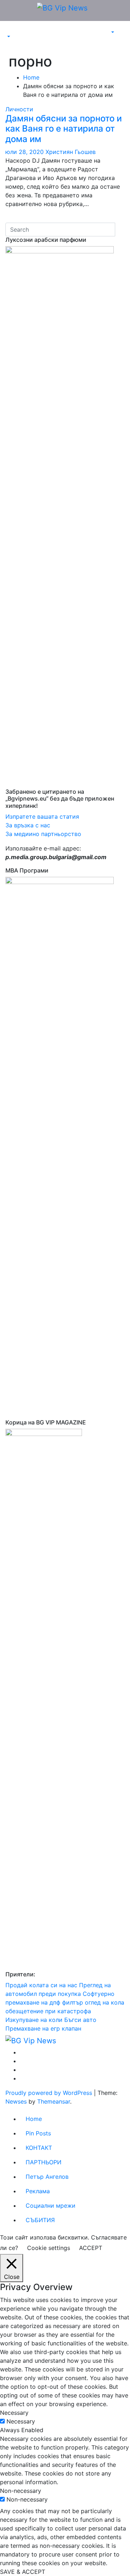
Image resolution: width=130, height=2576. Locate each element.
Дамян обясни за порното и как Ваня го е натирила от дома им (64, 129)
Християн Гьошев (71, 152)
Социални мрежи (51, 2206)
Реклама (38, 2191)
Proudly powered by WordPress (50, 2093)
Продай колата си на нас (41, 1985)
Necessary (21, 2421)
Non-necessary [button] (21, 2491)
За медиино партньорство (43, 834)
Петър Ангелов (47, 2177)
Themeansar (54, 2101)
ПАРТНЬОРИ (44, 2162)
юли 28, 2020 (25, 152)
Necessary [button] (14, 2413)
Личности (19, 109)
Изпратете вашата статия (43, 816)
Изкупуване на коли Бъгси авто (51, 2020)
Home (31, 77)
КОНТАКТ (39, 2148)
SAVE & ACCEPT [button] (23, 2572)
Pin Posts (38, 2133)
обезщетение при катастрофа (48, 2011)
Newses (16, 2101)
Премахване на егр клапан (43, 2028)
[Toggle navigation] (10, 30)
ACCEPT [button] (91, 2248)
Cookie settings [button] (49, 2248)
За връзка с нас (28, 825)
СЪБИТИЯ (40, 2220)
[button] (8, 37)
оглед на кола (105, 2002)
